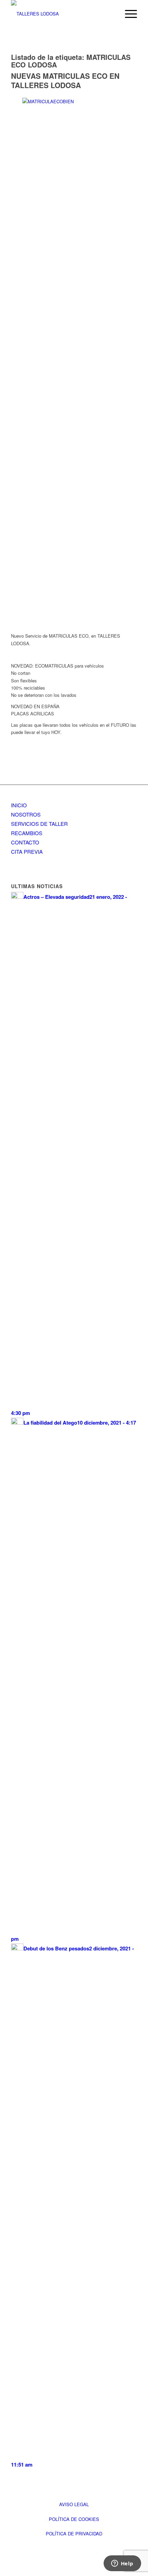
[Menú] (128, 14)
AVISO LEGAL (74, 2504)
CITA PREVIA (27, 851)
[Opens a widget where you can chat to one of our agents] (122, 2564)
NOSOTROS (26, 814)
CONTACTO (25, 842)
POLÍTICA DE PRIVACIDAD (74, 2534)
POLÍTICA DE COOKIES (74, 2519)
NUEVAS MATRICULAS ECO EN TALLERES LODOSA (65, 80)
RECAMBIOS (27, 833)
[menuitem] (111, 14)
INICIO (19, 805)
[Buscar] (111, 14)
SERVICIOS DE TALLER (39, 824)
